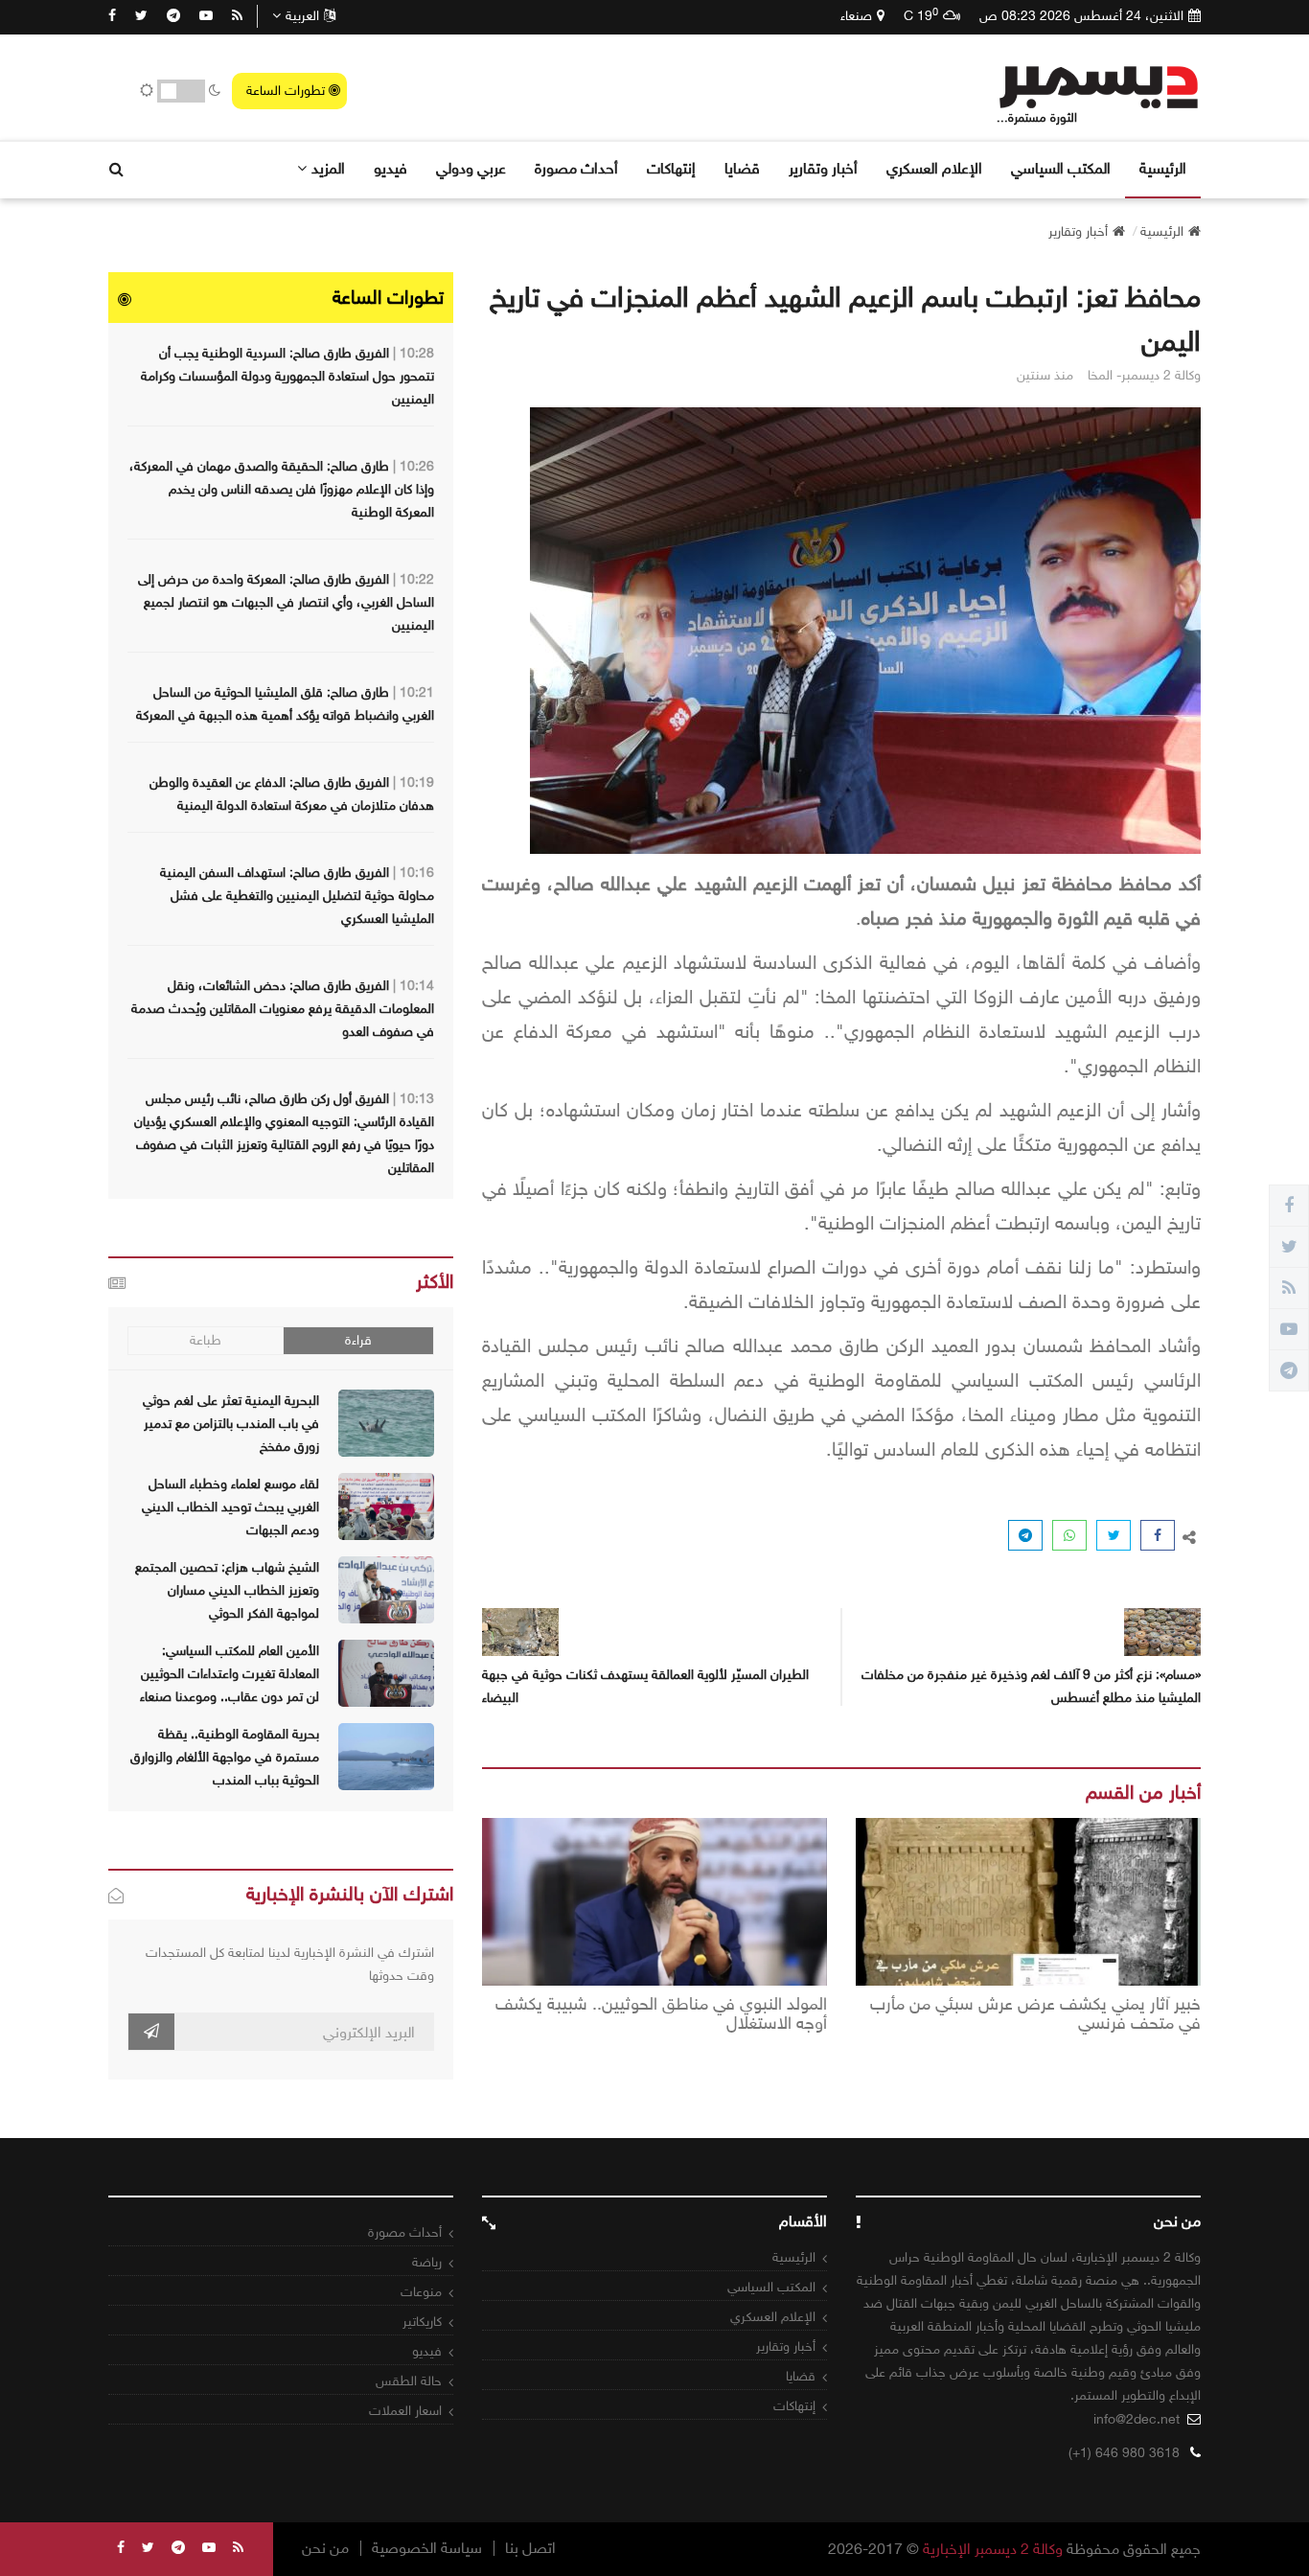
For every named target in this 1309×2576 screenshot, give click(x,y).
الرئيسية (1163, 168)
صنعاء (856, 16)
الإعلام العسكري (934, 168)
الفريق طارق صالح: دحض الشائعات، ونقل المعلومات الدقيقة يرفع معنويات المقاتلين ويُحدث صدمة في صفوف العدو (283, 1009)
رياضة (427, 2262)
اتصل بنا (530, 2548)
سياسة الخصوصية (427, 2548)
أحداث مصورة (576, 168)
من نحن (325, 2548)
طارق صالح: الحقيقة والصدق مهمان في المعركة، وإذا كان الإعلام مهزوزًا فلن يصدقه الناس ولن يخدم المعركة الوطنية (282, 489)
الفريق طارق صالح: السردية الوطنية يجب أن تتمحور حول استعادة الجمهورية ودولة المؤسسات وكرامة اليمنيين (287, 376)
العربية (302, 16)
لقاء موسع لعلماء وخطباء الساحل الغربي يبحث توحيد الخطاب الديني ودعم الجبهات (230, 1507)
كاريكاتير (422, 2322)
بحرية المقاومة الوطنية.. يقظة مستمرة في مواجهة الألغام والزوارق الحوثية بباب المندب (225, 1757)
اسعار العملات (405, 2411)
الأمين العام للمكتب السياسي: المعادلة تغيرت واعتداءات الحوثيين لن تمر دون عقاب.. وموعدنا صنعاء (230, 1674)
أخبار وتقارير (823, 168)
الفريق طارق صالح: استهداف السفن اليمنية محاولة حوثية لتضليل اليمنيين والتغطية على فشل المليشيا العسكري (297, 896)
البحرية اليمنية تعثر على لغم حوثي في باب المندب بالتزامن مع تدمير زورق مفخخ (231, 1424)
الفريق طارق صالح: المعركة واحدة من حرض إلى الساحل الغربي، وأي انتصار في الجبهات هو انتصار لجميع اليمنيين (286, 602)
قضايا (742, 168)
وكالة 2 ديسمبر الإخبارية (993, 2549)
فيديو (390, 168)
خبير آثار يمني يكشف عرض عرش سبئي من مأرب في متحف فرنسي (1035, 2014)
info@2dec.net (1137, 2419)
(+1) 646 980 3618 (1124, 2453)
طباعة (206, 1340)
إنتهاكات (671, 168)
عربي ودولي (471, 168)
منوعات (421, 2292)
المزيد (328, 168)
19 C (921, 15)
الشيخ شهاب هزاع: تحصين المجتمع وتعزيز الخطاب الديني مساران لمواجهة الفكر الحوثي (227, 1590)
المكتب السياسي (1061, 168)
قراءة (358, 1340)
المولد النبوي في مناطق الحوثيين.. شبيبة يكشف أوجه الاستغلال (661, 2014)
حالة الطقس (409, 2381)
